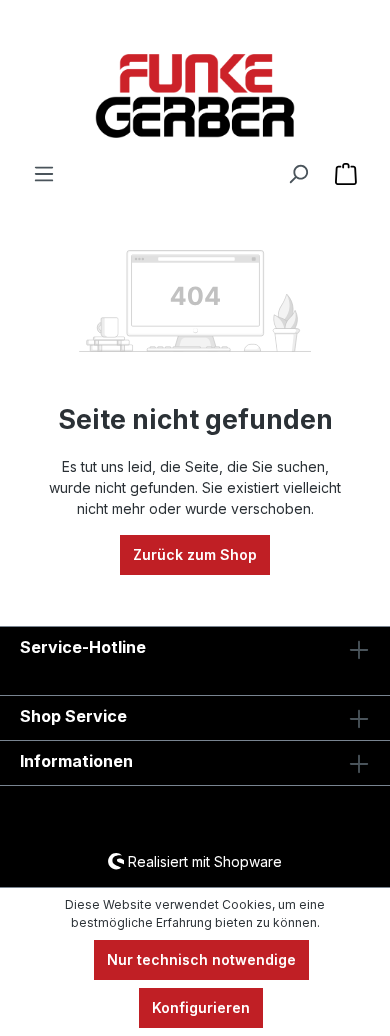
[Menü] (44, 174)
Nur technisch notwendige (201, 959)
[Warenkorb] (346, 174)
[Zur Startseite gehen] (195, 96)
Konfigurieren (201, 1007)
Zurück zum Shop (195, 554)
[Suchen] (298, 174)
